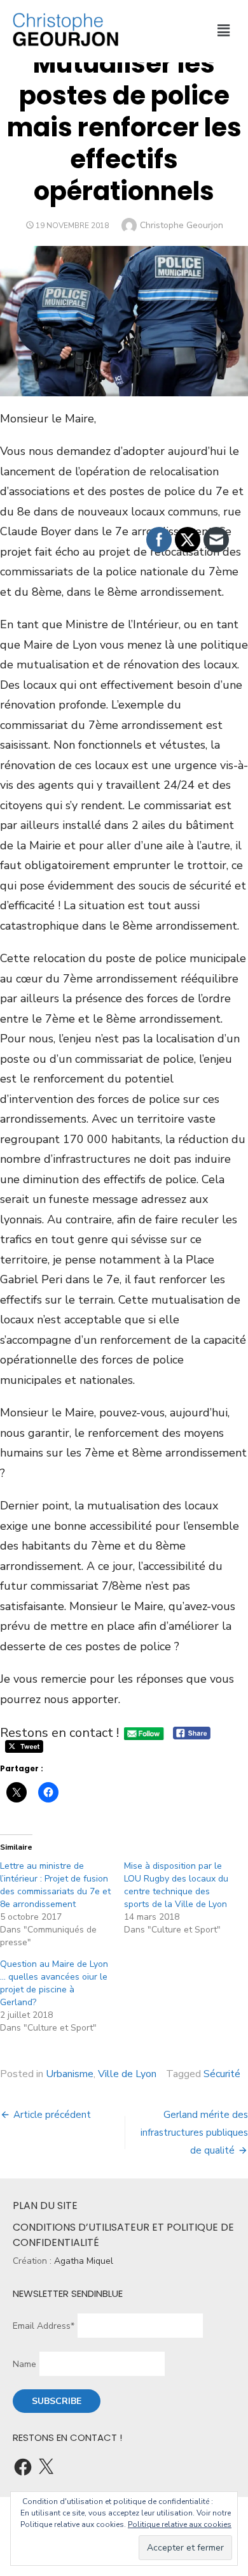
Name (24, 2364)
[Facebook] (23, 2467)
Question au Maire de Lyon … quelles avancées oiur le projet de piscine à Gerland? (54, 1983)
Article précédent (52, 2115)
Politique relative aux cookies (180, 2524)
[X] (46, 2467)
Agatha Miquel (84, 2261)
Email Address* (44, 2326)
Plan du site (45, 2205)
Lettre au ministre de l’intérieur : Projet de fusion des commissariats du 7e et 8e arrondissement (55, 1885)
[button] (223, 31)
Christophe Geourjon (182, 225)
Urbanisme (70, 2074)
